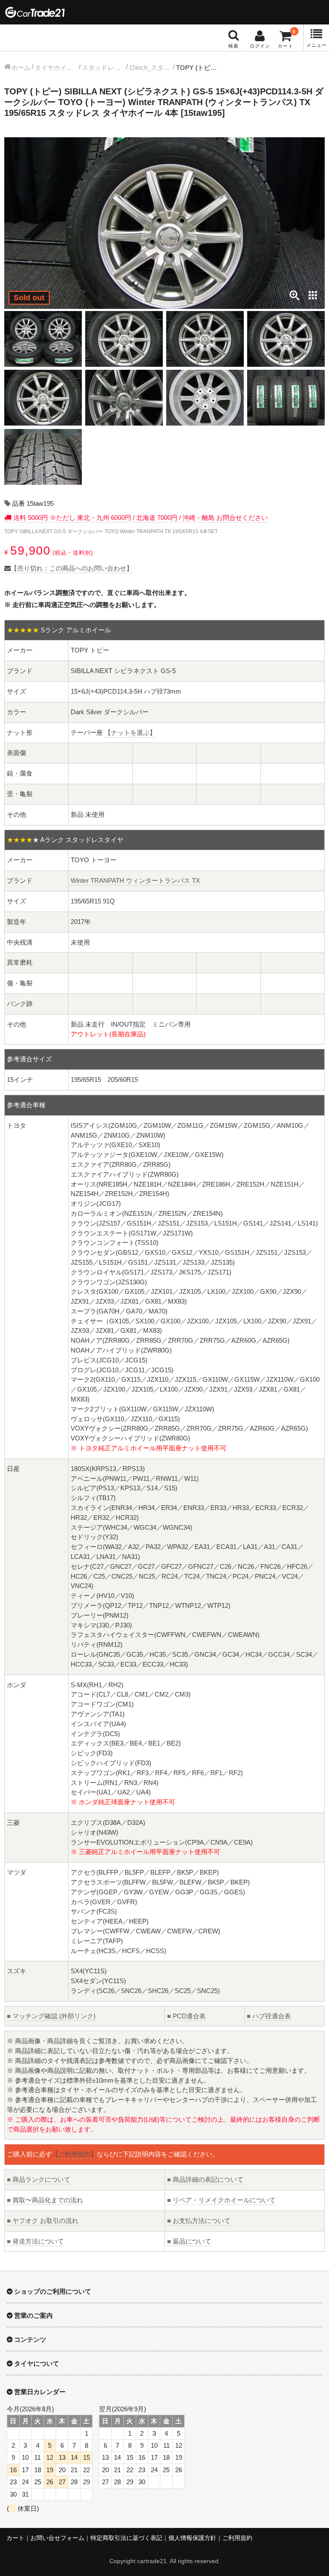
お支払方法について (199, 2221)
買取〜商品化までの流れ (45, 2200)
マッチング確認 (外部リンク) (51, 2016)
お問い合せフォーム (57, 2538)
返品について (189, 2241)
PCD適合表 (186, 2016)
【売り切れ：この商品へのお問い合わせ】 (72, 568)
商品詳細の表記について (205, 2179)
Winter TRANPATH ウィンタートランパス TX (135, 880)
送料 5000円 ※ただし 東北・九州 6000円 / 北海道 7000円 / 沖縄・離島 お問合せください (140, 518)
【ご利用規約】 (74, 2154)
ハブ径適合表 (269, 2016)
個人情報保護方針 (192, 2538)
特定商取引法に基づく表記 (126, 2538)
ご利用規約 (237, 2538)
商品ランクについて (39, 2179)
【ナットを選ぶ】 (130, 732)
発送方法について (35, 2241)
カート (15, 2538)
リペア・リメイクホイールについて (221, 2200)
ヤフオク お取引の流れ (43, 2221)
